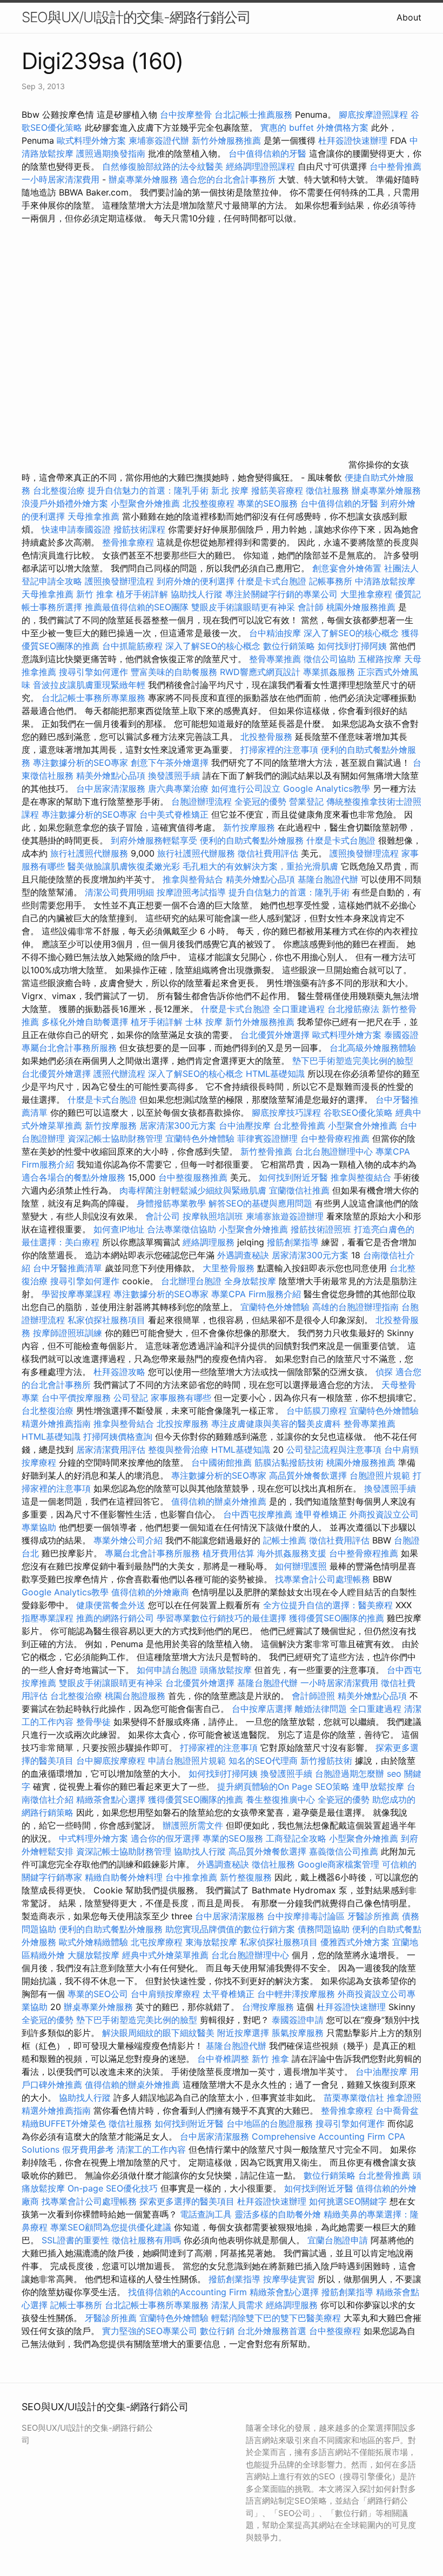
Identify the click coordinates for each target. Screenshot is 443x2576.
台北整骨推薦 (299, 1125)
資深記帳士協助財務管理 (115, 1138)
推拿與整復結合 (361, 1177)
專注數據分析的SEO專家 (80, 763)
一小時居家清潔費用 (61, 179)
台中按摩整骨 (187, 114)
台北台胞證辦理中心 (334, 1151)
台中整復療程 (336, 2331)
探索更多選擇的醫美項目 (187, 2201)
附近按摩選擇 (244, 2033)
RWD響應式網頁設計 (260, 672)
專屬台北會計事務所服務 (69, 1048)
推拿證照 (404, 2098)
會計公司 (163, 1216)
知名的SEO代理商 (263, 1761)
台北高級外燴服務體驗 (373, 1048)
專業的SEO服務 (267, 503)
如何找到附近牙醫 (293, 1177)
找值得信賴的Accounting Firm (187, 2292)
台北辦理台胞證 (191, 1281)
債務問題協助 (324, 1929)
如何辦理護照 (301, 1566)
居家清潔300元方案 (178, 1125)
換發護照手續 (174, 776)
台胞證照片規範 (380, 1475)
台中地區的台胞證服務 (270, 2123)
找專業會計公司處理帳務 (323, 1579)
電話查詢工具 (206, 2214)
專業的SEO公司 (98, 1994)
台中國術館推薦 (223, 1462)
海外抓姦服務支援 (292, 1553)
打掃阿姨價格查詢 (118, 1437)
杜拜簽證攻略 (119, 1372)
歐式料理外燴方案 (93, 140)
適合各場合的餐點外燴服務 (73, 1177)
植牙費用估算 (229, 1553)
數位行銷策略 (289, 646)
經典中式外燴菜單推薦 (165, 1955)
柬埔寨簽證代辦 (159, 140)
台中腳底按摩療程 (112, 1761)
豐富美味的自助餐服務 (174, 672)
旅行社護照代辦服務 (89, 853)
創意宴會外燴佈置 (347, 568)
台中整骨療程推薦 (336, 1138)
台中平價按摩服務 (78, 1398)
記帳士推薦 (285, 1540)
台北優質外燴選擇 (275, 1035)
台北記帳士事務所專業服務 (93, 698)
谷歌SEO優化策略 (358, 1112)
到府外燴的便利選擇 (197, 581)
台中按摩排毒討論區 (307, 1916)
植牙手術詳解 (142, 594)
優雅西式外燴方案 (355, 1942)
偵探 (384, 1372)
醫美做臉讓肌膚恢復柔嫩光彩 (124, 866)
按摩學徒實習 (290, 2279)
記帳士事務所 (76, 2305)
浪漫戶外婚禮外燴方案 (66, 503)
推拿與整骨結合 (193, 879)
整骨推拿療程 (128, 542)
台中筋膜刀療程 (318, 1411)
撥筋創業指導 (294, 1242)
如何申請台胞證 (167, 1670)
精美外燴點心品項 (112, 776)
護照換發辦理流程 (119, 581)
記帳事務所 (331, 581)
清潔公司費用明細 (119, 892)
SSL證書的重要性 (75, 2240)
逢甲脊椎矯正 (322, 1514)
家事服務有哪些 (181, 1398)
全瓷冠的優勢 (260, 801)
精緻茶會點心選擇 (111, 1799)
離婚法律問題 (321, 1709)
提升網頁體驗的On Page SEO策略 (283, 1786)
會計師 (311, 607)
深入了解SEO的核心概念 (351, 633)
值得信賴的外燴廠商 (150, 1592)
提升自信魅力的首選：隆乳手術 (148, 490)
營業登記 (306, 801)
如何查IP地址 (119, 1229)
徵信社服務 (327, 490)
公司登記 (131, 1398)
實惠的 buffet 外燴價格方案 (314, 127)
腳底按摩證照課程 (375, 114)
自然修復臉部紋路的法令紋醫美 (163, 166)
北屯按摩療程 (158, 1942)
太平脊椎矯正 (230, 1994)
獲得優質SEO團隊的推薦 (337, 1618)
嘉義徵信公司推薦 (344, 1851)
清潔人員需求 (237, 2305)
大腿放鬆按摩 (95, 1955)
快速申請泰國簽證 (76, 529)
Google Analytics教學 (327, 788)
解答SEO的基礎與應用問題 (260, 1203)
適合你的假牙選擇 (165, 1838)
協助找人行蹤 (197, 594)
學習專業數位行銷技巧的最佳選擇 (222, 1618)
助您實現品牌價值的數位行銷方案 (230, 1929)
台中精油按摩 (276, 633)
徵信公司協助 (330, 659)
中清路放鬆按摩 (385, 581)
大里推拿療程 (368, 594)
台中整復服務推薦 (194, 1177)
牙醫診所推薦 (373, 1916)
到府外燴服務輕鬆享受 (154, 840)
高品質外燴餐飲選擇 (309, 1475)
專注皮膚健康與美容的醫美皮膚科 (276, 1424)
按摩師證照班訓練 (69, 1333)
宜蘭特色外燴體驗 (200, 1138)
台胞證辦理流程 (202, 801)
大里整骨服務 (230, 1268)
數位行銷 (217, 2331)
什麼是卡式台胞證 (272, 581)
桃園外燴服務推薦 (362, 607)
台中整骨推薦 (395, 166)
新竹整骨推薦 (266, 1151)
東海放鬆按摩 (213, 1942)
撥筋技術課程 (141, 529)
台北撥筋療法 (353, 1009)
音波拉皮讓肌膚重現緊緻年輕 (89, 685)
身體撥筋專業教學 (173, 1203)
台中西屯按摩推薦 (259, 1514)
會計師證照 (313, 1696)
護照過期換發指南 (111, 153)
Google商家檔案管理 (338, 1864)
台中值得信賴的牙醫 (267, 153)
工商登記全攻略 (296, 1838)
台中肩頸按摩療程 (167, 1994)
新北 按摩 (230, 490)
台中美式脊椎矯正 (175, 814)
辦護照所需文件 (193, 1825)
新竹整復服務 (246, 1877)
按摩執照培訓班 (214, 1216)
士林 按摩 (204, 1022)
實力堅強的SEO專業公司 (150, 2331)
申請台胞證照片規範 (187, 1761)
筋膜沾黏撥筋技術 (289, 1462)
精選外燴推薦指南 (56, 1424)
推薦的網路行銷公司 (115, 1618)
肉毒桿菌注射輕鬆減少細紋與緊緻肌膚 (193, 1190)
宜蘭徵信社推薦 (299, 1190)
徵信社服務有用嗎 (146, 2240)
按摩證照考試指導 (193, 892)
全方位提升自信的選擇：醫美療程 (328, 1605)
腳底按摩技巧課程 (288, 1112)
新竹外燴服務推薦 (228, 140)
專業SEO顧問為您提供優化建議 (111, 2227)
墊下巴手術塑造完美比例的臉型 (353, 1061)
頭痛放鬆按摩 (227, 1670)
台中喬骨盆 (397, 2110)
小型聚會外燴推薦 (145, 503)
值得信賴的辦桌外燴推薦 (219, 1501)
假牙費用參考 (88, 2149)
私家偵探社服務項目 (106, 1320)
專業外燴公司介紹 (128, 1540)
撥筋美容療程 (277, 490)
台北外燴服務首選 (273, 2331)
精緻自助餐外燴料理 (125, 1877)
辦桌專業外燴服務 (145, 179)
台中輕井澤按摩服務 (297, 1994)
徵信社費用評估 (268, 853)
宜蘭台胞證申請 (338, 2240)
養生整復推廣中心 (280, 1799)
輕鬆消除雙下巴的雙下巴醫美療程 (276, 2318)
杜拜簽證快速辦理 (353, 140)
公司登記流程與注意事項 (334, 1449)
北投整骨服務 (266, 737)
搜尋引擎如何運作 (93, 672)
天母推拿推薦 (93, 516)
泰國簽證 (401, 1035)
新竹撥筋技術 (326, 1761)
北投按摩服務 (183, 1424)
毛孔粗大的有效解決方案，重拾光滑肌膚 (260, 866)
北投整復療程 (209, 503)
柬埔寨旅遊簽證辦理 (285, 1216)
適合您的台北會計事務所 (228, 179)
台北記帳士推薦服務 (253, 114)
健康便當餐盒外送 (111, 1605)
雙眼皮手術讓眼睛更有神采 (243, 607)
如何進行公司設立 (246, 788)
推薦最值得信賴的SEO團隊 (137, 607)
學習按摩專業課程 (78, 1294)
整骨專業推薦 (275, 659)
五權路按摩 (380, 659)
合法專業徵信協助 (182, 1229)
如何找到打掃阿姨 (352, 646)
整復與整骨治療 (178, 1449)
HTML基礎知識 (275, 1074)
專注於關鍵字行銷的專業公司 (281, 594)
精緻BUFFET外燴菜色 (65, 2123)
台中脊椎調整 (224, 2059)
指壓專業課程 (49, 1618)
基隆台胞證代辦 (328, 879)
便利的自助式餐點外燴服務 (252, 840)
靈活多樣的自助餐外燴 (278, 2214)
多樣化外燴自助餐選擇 (86, 1022)
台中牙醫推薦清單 (68, 1268)
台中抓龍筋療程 (134, 646)
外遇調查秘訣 (243, 1255)
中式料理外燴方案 (95, 1838)
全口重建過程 (299, 1009)
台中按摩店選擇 (263, 1709)
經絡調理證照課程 (260, 166)
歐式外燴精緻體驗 (93, 1942)
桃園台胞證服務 (135, 1696)
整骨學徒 (93, 1722)
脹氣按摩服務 (299, 2033)
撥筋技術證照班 (322, 1229)
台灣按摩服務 (269, 2007)
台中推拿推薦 (193, 1877)
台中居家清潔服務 (111, 788)
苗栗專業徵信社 (354, 2098)
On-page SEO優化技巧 (113, 2188)
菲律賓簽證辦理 (267, 1138)
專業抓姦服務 (329, 672)
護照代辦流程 (119, 1074)
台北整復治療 (59, 490)
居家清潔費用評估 (111, 1449)
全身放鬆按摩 (251, 1281)
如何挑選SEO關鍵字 (348, 2201)
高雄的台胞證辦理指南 (355, 1307)
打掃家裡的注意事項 (279, 750)
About (409, 17)
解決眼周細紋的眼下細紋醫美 (158, 2033)
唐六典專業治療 (178, 788)
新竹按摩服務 (249, 827)
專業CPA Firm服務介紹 (256, 1294)
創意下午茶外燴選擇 (170, 763)
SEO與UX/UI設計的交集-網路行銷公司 (136, 17)
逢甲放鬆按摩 (380, 1786)
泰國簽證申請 (298, 2020)
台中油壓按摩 (246, 1125)
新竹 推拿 (95, 594)
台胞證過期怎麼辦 (350, 1773)
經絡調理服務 (209, 1242)
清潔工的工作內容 (151, 2149)
